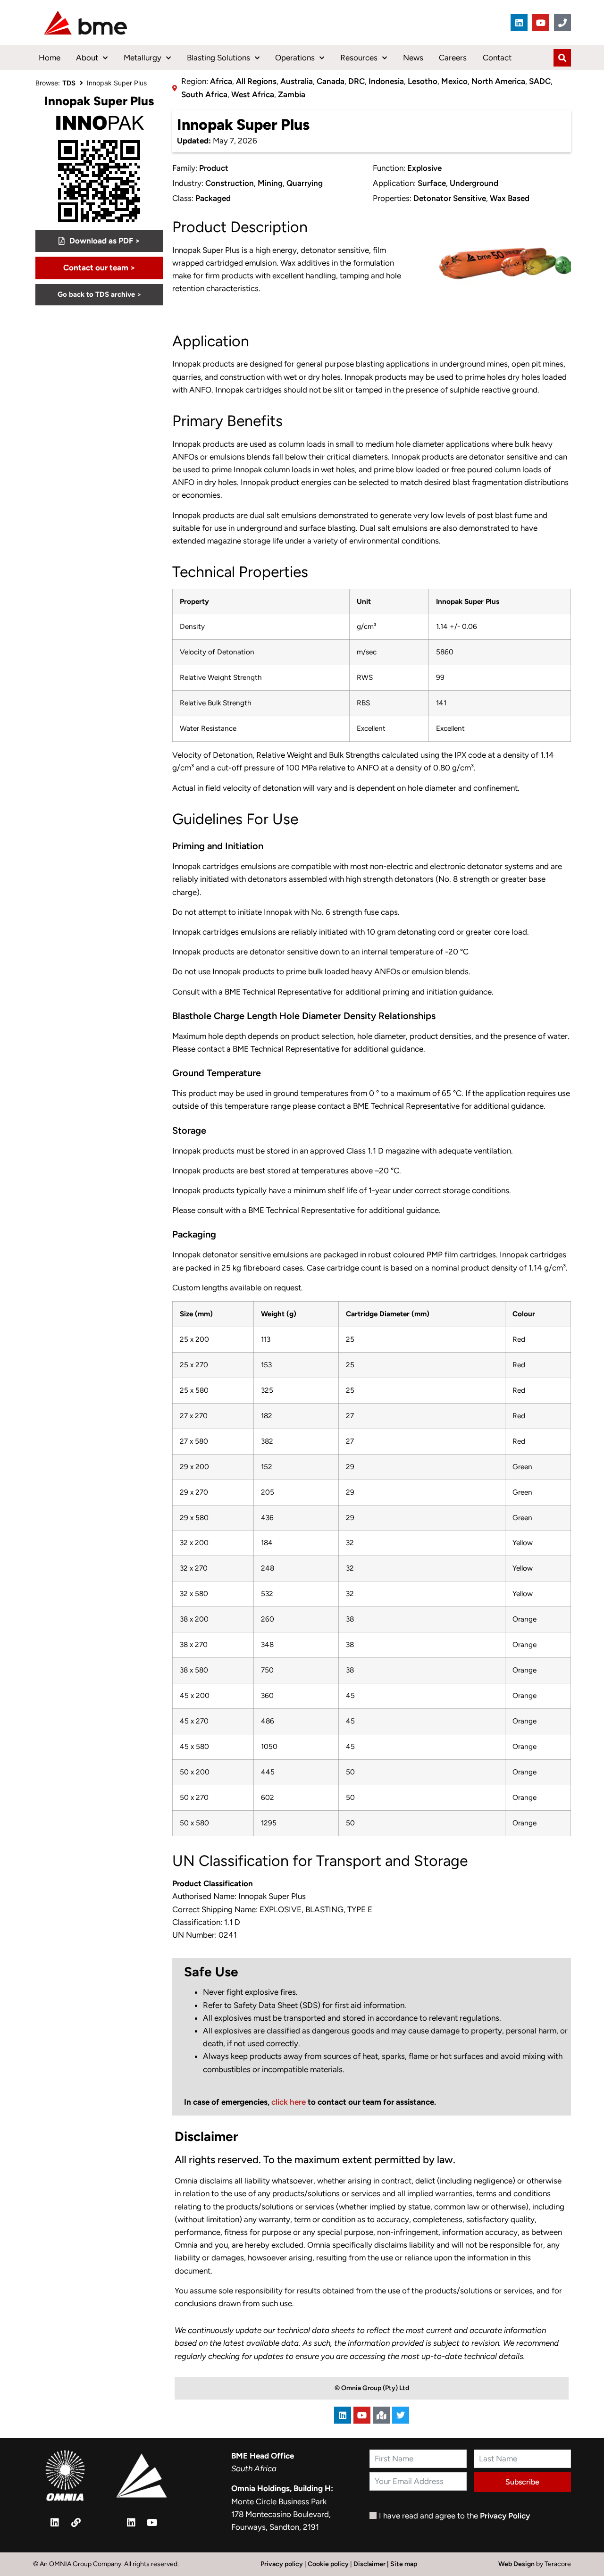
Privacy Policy (505, 2516)
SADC (540, 81)
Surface (432, 183)
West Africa (253, 94)
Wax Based (510, 198)
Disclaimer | (372, 2564)
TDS (69, 83)
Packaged (213, 198)
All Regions (256, 81)
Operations (295, 58)
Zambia (292, 94)
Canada (331, 81)
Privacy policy (282, 2564)
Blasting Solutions (218, 58)
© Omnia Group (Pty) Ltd (372, 2388)
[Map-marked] (381, 2415)
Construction (230, 183)
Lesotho (423, 81)
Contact (497, 58)
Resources (359, 58)
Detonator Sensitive (450, 198)
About (87, 58)
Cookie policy (328, 2564)
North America (498, 81)
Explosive (424, 168)
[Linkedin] (519, 23)
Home (50, 58)
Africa (221, 81)
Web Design (517, 2564)
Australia (297, 81)
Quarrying (305, 183)
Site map (404, 2564)
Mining (270, 183)
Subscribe (522, 2482)
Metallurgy (143, 58)
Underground (474, 183)
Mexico (454, 81)
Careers (453, 58)
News (413, 58)
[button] (99, 268)
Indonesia (386, 81)
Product (214, 168)
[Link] (76, 2523)
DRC (357, 81)
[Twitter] (401, 2415)
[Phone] (562, 23)
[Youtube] (541, 23)
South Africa (204, 94)
